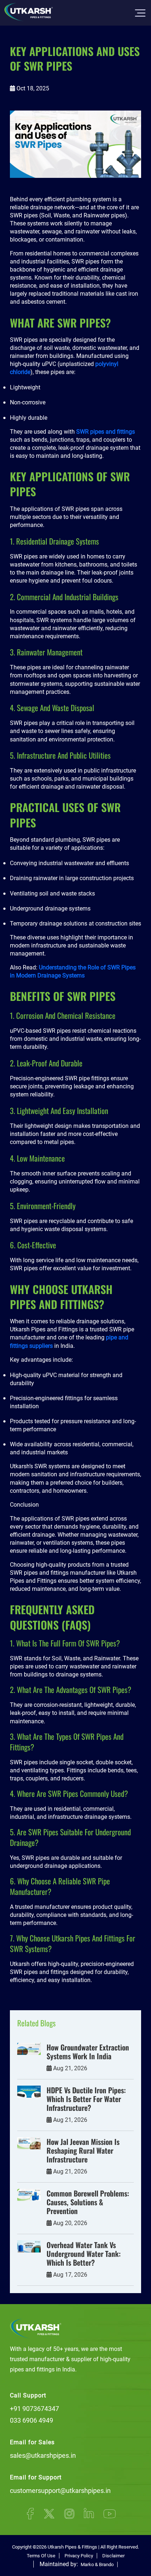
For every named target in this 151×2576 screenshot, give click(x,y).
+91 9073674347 (34, 2409)
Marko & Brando (97, 2564)
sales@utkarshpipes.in (43, 2455)
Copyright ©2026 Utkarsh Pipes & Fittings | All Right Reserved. (75, 2547)
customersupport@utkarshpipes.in (60, 2491)
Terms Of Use (41, 2556)
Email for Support (36, 2477)
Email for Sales (32, 2442)
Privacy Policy (79, 2556)
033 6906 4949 (32, 2420)
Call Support (28, 2395)
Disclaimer (113, 2556)
